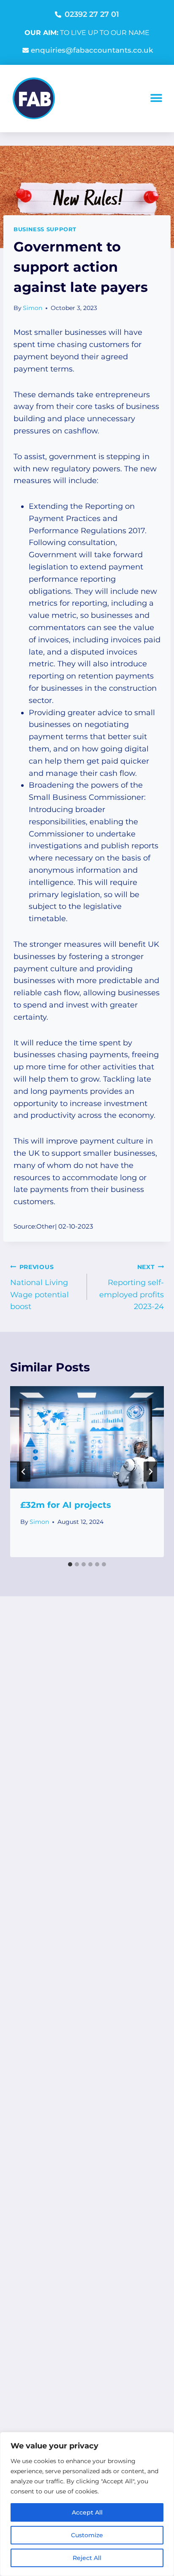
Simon (33, 308)
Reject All (87, 2558)
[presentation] (87, 1437)
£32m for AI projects (66, 1505)
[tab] (70, 1564)
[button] (156, 98)
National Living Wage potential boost (39, 1287)
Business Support (45, 229)
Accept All (87, 2512)
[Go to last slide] (24, 1472)
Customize (87, 2535)
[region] (87, 2504)
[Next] (150, 1472)
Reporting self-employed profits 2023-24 (132, 1287)
